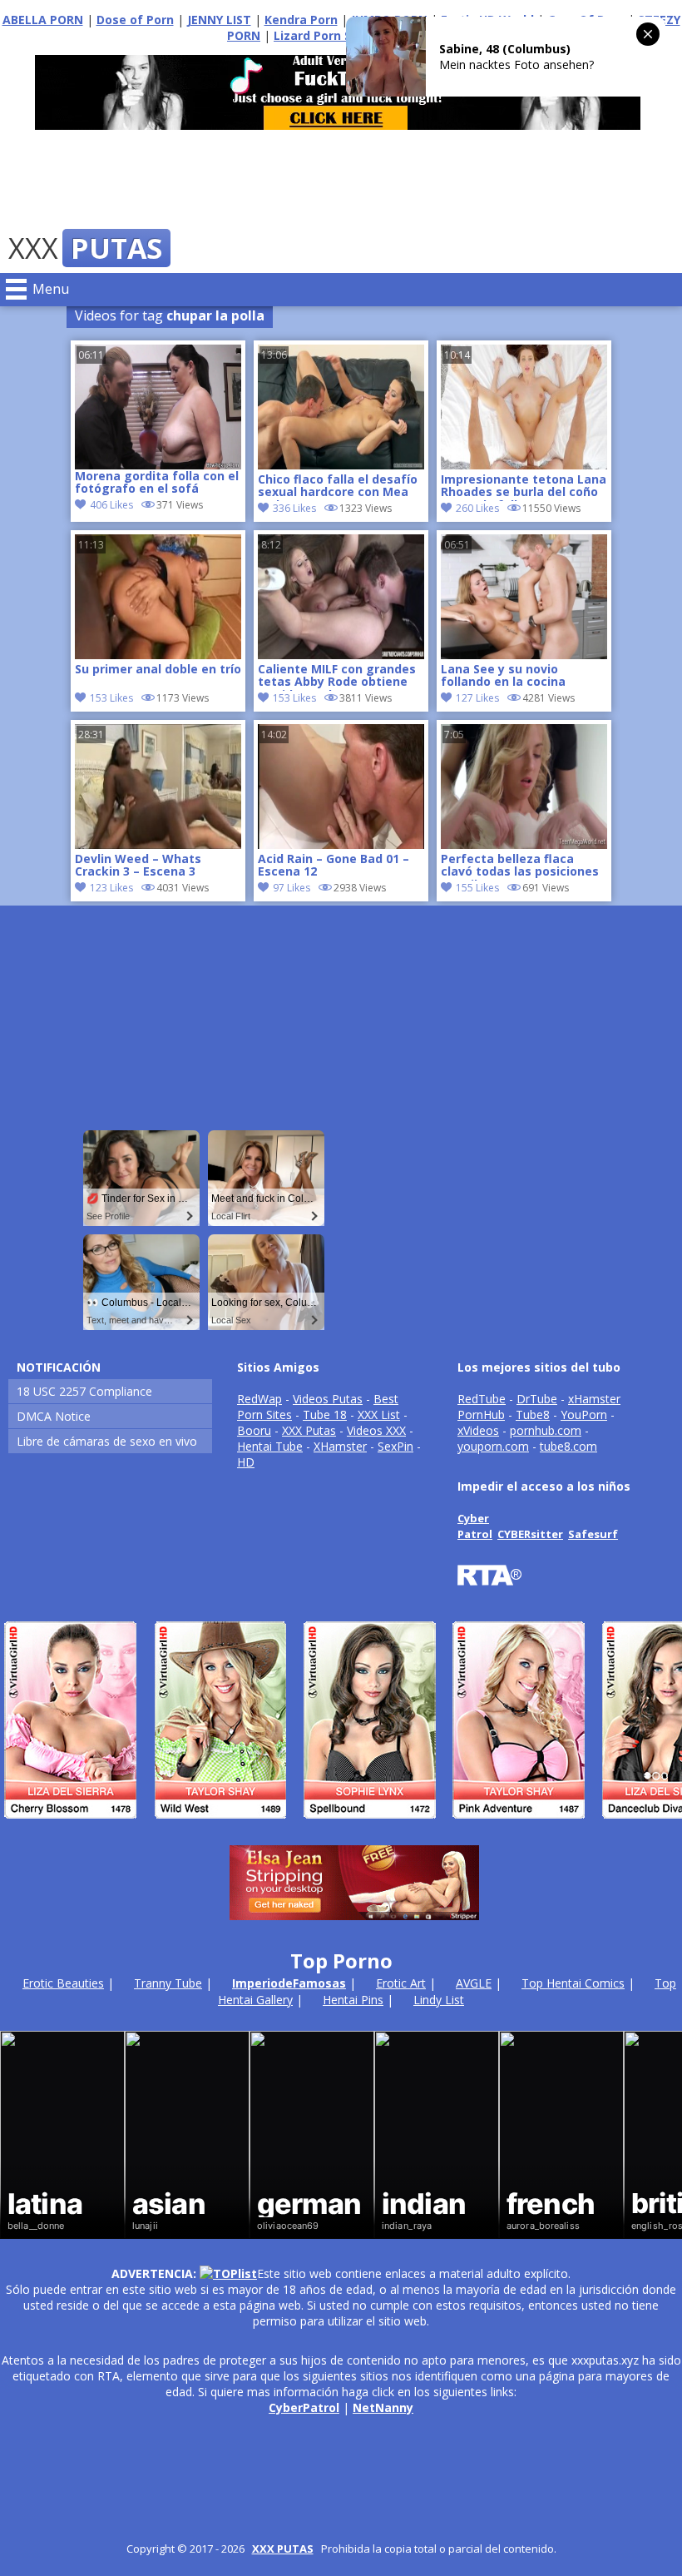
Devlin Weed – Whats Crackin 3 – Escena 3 (138, 866)
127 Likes (477, 698)
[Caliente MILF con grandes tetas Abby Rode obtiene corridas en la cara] (341, 655)
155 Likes (477, 888)
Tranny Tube (168, 1983)
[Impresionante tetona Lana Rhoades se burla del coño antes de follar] (524, 465)
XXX (85, 248)
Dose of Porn (135, 20)
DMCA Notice (54, 1416)
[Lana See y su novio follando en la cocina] (524, 655)
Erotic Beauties (63, 1983)
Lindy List (439, 2000)
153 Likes (111, 698)
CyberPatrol (304, 2407)
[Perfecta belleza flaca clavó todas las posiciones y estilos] (524, 844)
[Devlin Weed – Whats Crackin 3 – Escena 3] (158, 844)
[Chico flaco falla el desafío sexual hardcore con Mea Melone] (341, 465)
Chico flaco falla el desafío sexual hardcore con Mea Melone (338, 487)
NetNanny (383, 2407)
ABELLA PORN (43, 20)
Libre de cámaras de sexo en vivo (107, 1441)
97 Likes (292, 888)
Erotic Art (401, 1983)
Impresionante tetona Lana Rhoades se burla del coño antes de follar (524, 487)
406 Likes (111, 505)
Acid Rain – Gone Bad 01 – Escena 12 (334, 866)
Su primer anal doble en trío (158, 670)
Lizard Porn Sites (324, 35)
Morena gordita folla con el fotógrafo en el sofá (157, 483)
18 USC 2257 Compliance (84, 1391)
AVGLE (474, 1983)
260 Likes (477, 508)
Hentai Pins (353, 2000)
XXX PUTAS (283, 2549)
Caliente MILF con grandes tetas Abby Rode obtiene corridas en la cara (337, 677)
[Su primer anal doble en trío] (158, 655)
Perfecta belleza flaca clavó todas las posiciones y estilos (520, 866)
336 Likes (294, 508)
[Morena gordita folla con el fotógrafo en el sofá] (158, 407)
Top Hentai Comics (573, 1983)
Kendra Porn (301, 20)
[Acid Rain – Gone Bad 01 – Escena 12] (341, 844)
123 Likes (111, 888)
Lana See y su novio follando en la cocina (503, 676)
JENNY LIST (219, 20)
